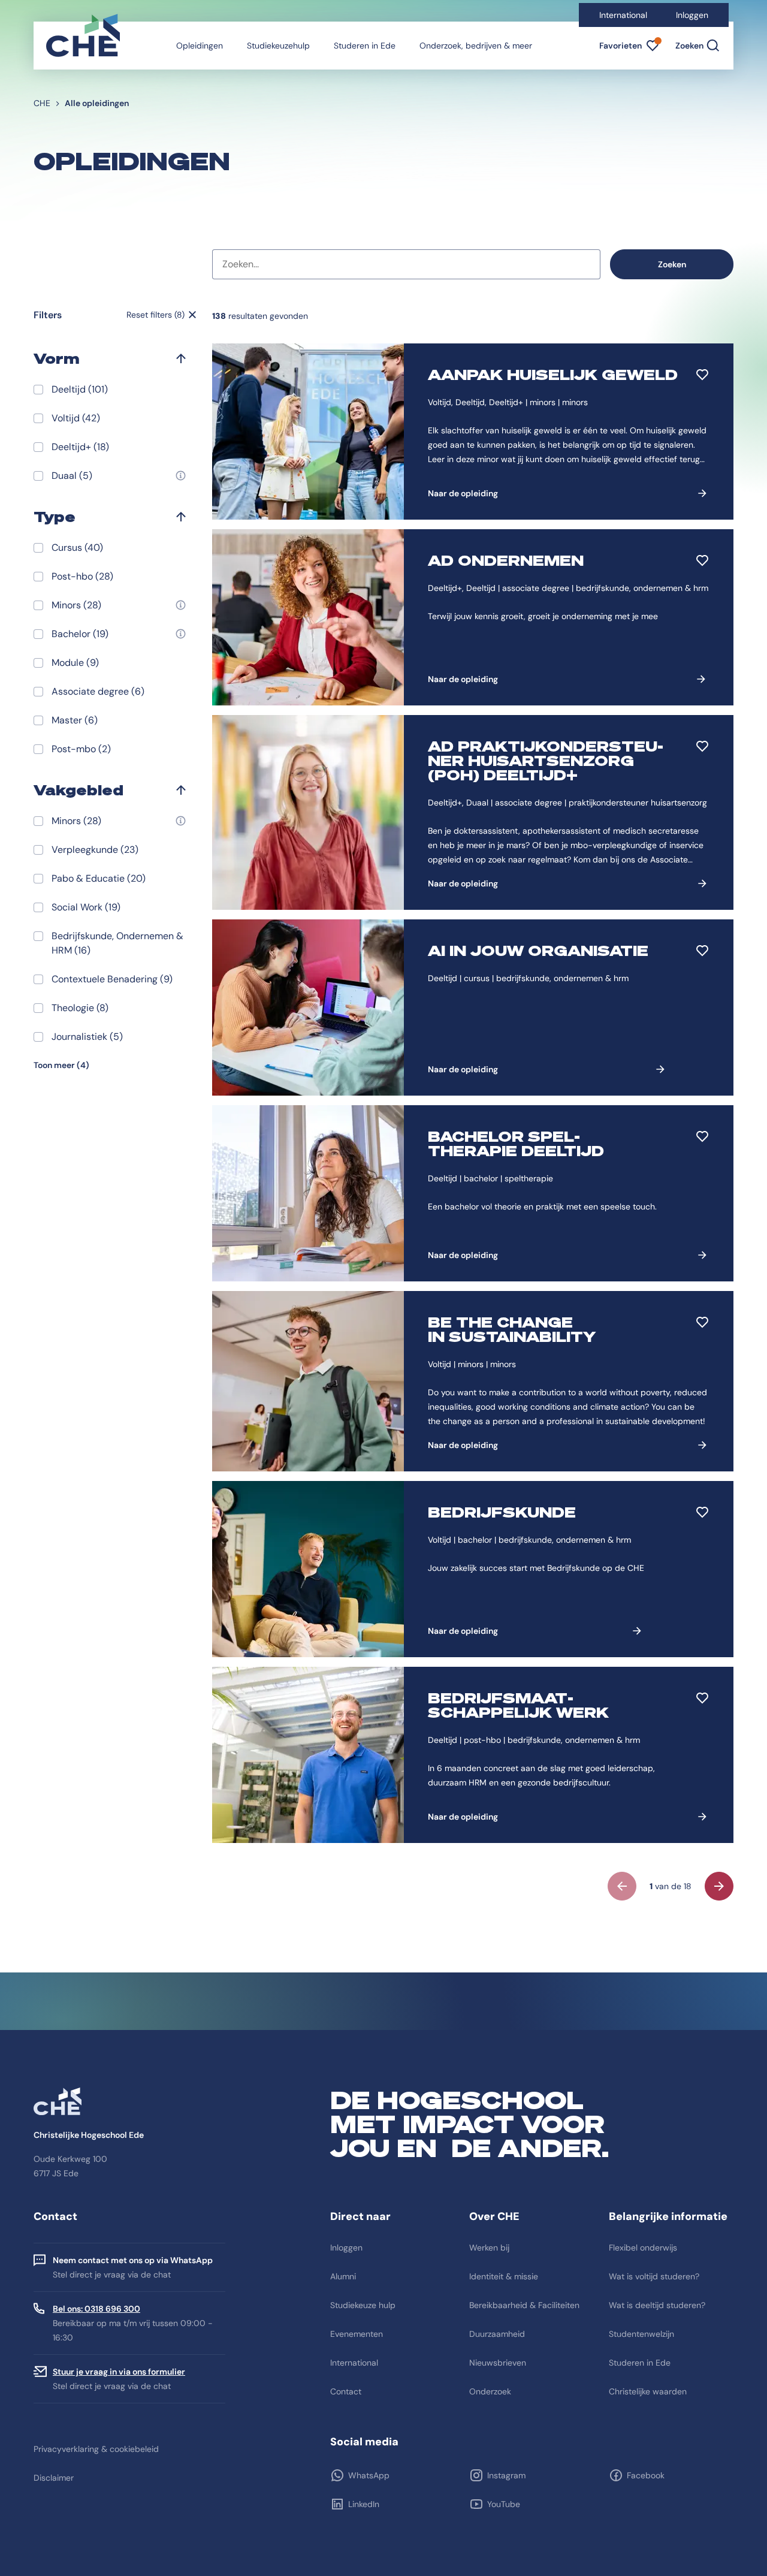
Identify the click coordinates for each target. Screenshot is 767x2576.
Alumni (343, 2276)
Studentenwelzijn (641, 2334)
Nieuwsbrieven (498, 2363)
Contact (346, 2391)
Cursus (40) (77, 548)
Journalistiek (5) (87, 1037)
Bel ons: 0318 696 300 (96, 2309)
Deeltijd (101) (80, 389)
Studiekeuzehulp (278, 46)
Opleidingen (200, 46)
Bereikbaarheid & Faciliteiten (524, 2305)
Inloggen (692, 15)
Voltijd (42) (76, 418)
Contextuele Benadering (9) (112, 979)
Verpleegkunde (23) (95, 850)
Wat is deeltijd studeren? (657, 2305)
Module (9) (75, 663)
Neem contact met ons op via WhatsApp (133, 2260)
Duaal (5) (72, 476)
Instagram (506, 2475)
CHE (42, 103)
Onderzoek (490, 2391)
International (623, 15)
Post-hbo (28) (82, 576)
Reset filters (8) (155, 315)
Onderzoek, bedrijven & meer (476, 46)
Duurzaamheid (497, 2334)
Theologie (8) (80, 1008)
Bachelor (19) (80, 634)
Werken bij (489, 2248)
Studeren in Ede (365, 46)
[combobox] (406, 264)
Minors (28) (76, 605)
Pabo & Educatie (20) (99, 878)
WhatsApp (369, 2475)
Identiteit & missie (504, 2276)
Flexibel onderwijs (643, 2248)
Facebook (646, 2475)
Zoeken (672, 264)
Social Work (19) (86, 907)
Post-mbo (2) (81, 749)
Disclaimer (54, 2478)
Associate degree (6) (98, 691)
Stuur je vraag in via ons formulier (119, 2372)
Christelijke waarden (648, 2391)
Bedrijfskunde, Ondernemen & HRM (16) (117, 943)
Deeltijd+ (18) (80, 447)
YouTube (504, 2504)
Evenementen (357, 2334)
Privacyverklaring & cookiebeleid (96, 2449)
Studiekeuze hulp (363, 2305)
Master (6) (75, 720)
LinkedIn (364, 2504)
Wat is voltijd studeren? (654, 2276)
